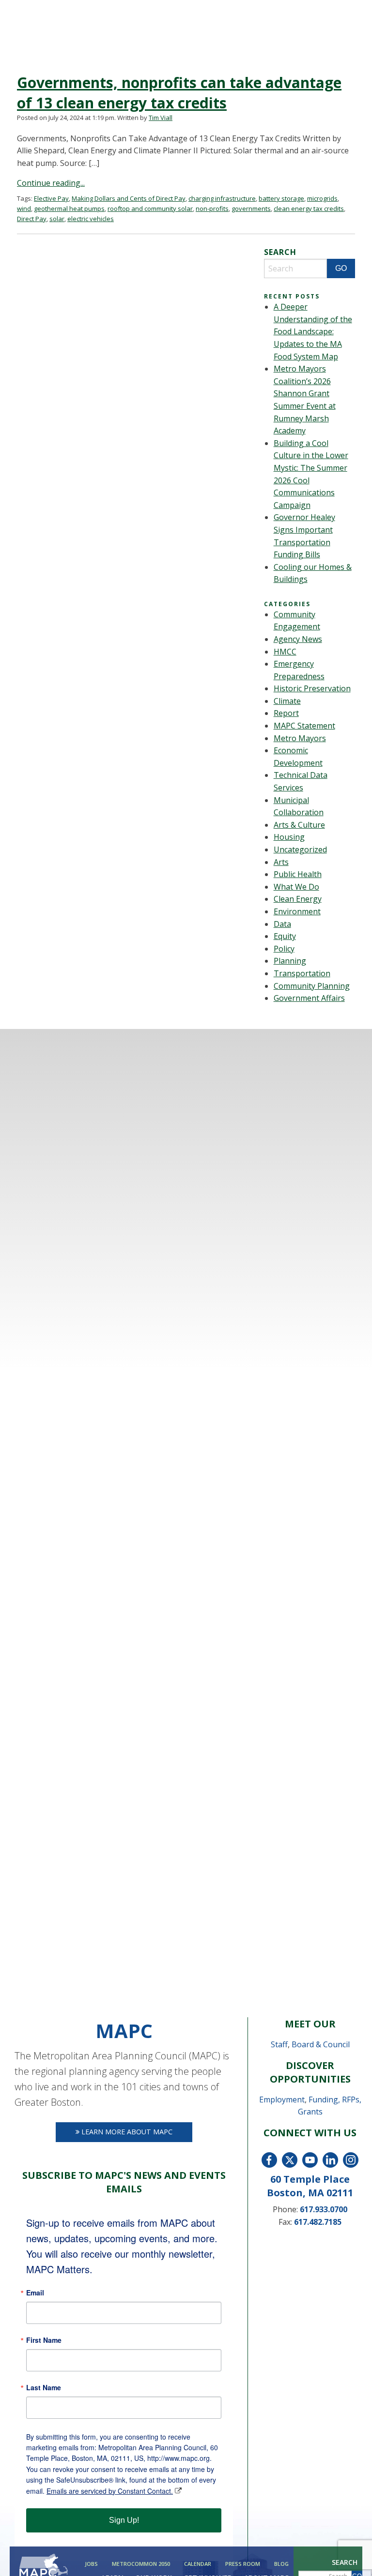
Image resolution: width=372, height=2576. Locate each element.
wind (24, 208)
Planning (290, 961)
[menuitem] (90, 2564)
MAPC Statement (304, 726)
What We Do (296, 887)
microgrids (322, 198)
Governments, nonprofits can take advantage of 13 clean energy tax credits (179, 93)
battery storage (281, 198)
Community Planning (312, 986)
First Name (44, 2340)
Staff (279, 2044)
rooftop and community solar (150, 208)
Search (345, 2562)
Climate (287, 701)
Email (35, 2293)
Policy (284, 949)
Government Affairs (309, 998)
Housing (289, 837)
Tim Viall (161, 118)
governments (251, 208)
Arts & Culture (299, 825)
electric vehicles (91, 219)
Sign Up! (124, 2520)
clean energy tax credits (309, 208)
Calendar (198, 2564)
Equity (285, 936)
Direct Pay (32, 219)
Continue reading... (51, 183)
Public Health (298, 874)
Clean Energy (298, 899)
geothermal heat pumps (69, 208)
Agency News (298, 639)
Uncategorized (300, 849)
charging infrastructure (222, 198)
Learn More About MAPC (126, 2132)
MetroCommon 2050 (141, 2564)
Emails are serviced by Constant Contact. (110, 2491)
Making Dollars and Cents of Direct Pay (129, 198)
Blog (281, 2564)
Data (282, 924)
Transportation (302, 973)
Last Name (44, 2387)
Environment (297, 911)
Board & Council (321, 2044)
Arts (281, 862)
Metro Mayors (300, 738)
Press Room (243, 2564)
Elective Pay (51, 198)
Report (286, 713)
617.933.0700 (324, 2209)
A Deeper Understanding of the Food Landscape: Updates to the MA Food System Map (313, 331)
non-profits (212, 208)
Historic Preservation (312, 688)
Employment (282, 2100)
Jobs (91, 2564)
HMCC (285, 652)
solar (57, 219)
